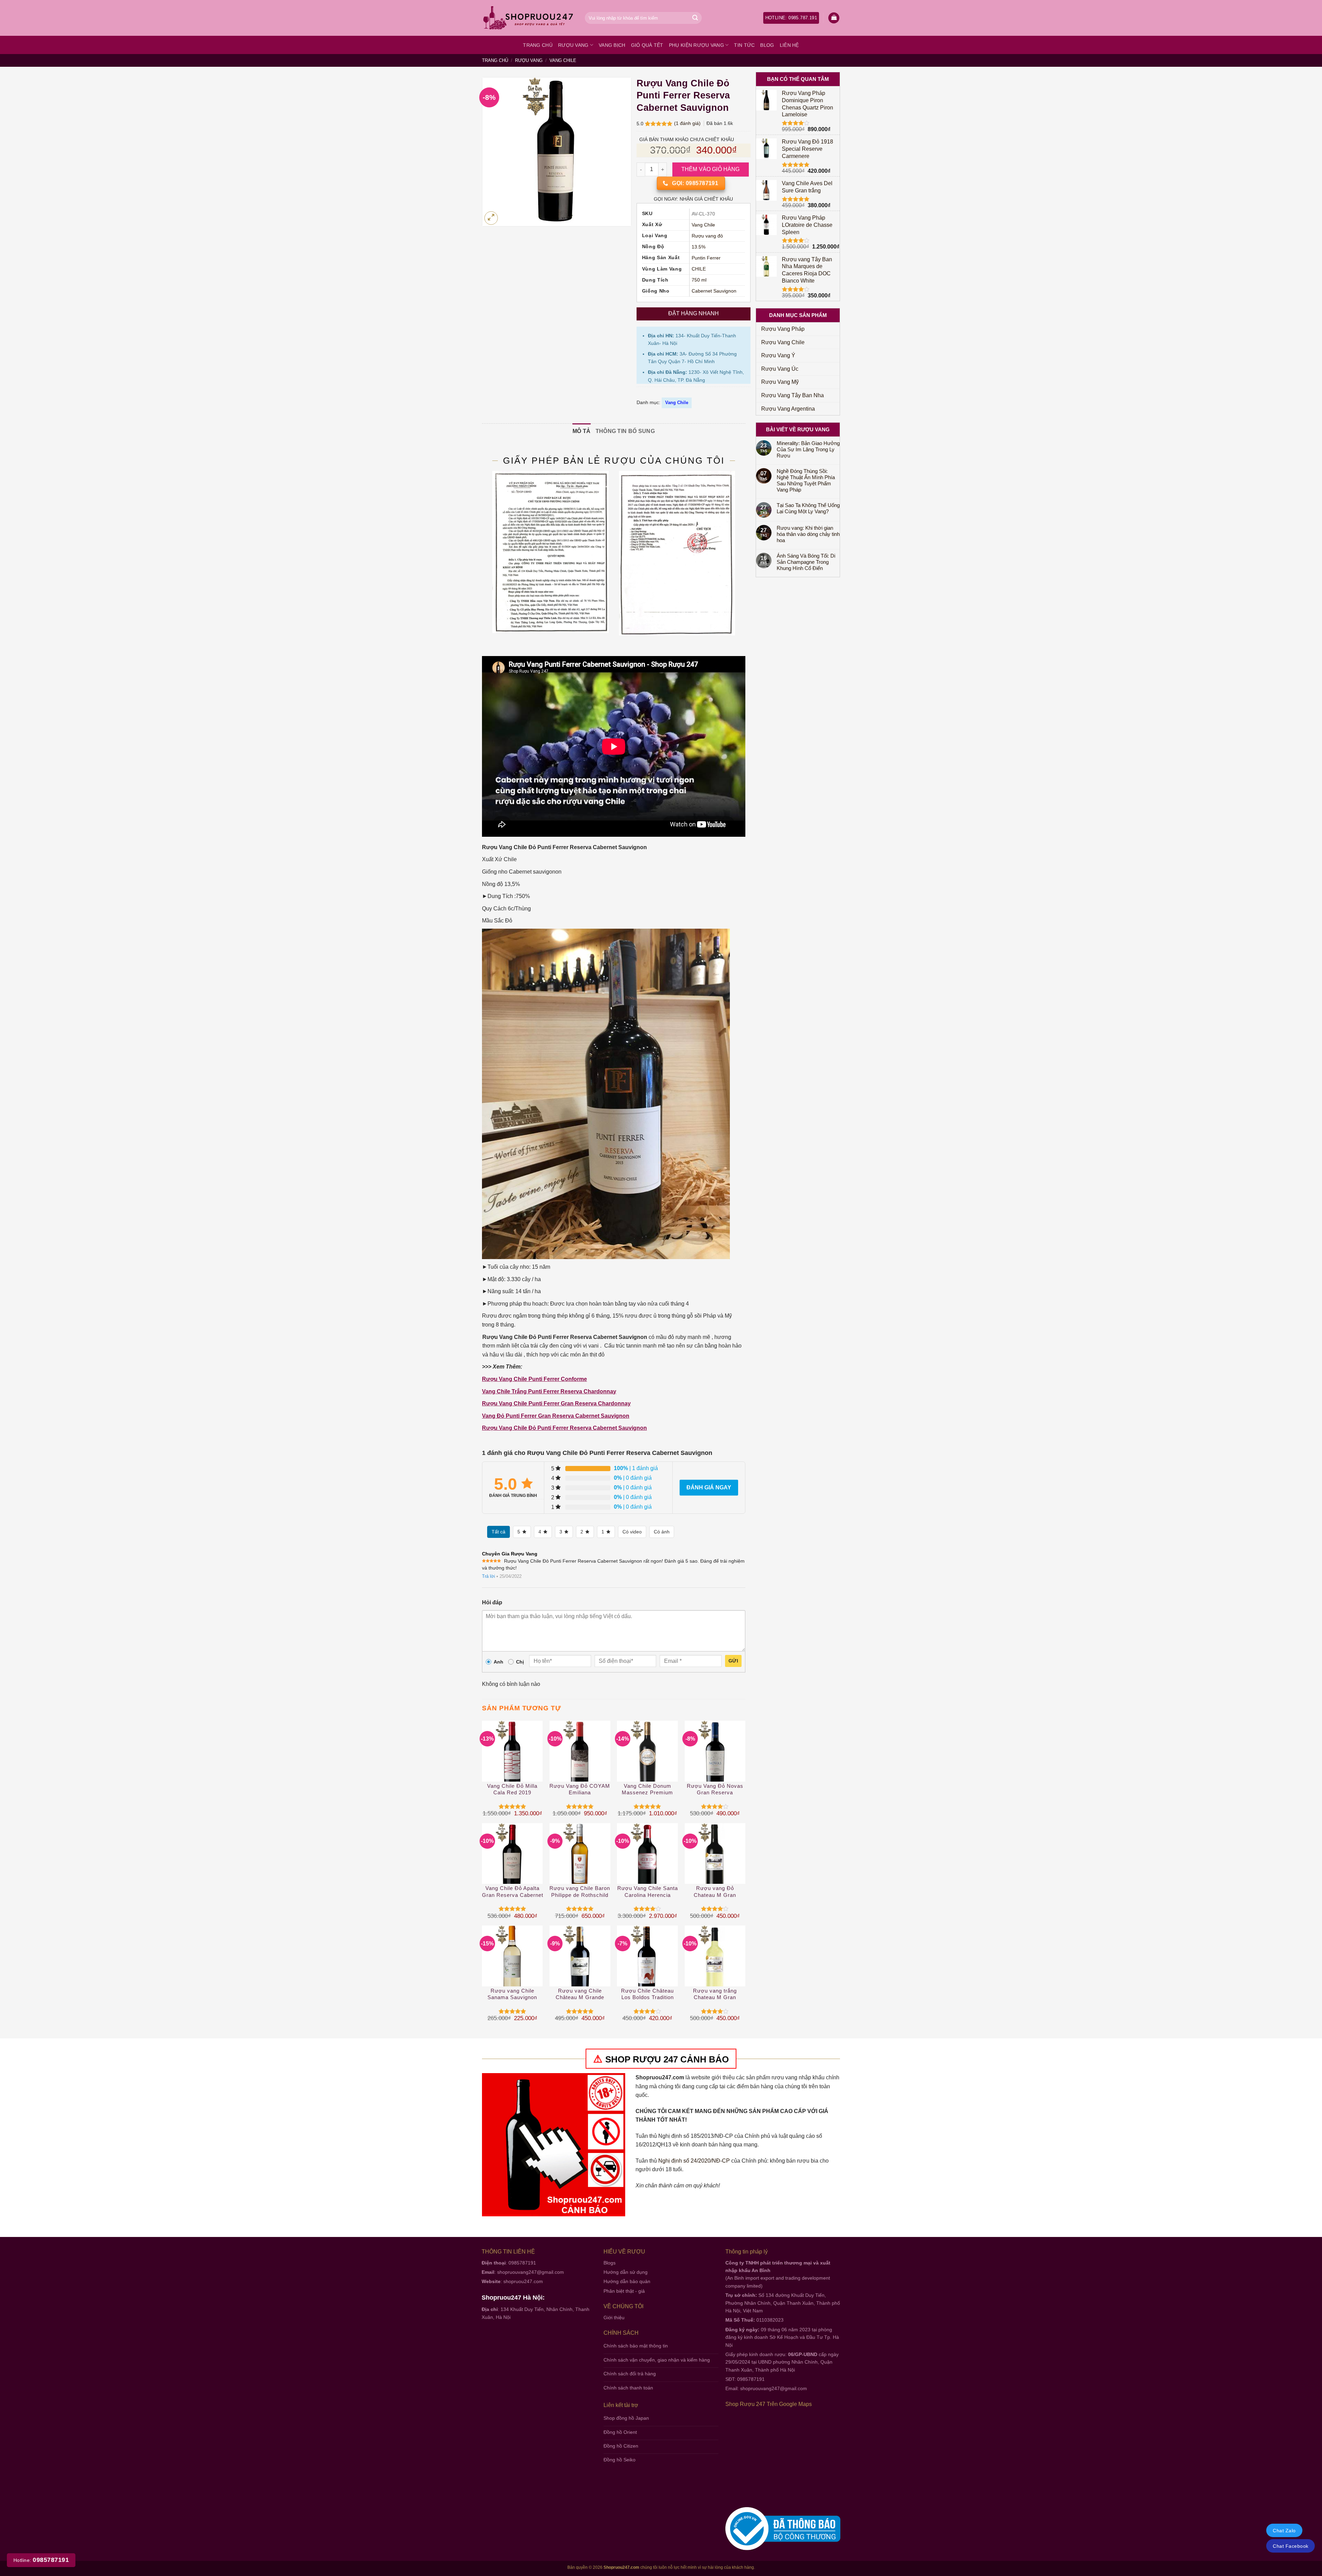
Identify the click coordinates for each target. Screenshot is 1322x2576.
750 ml (699, 280)
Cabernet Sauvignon (714, 291)
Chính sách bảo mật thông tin (636, 2346)
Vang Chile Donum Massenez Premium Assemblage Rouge (647, 1790)
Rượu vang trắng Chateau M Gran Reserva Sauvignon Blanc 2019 (715, 1994)
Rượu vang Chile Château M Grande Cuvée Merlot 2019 (580, 1994)
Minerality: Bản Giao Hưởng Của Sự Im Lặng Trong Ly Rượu (808, 449)
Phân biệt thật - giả (624, 2291)
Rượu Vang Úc (780, 369)
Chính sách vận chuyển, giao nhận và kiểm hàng (657, 2360)
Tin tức (744, 45)
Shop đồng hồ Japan (626, 2418)
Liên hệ (789, 45)
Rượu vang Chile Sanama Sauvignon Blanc (512, 1994)
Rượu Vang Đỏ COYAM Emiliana (580, 1789)
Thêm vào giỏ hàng (711, 169)
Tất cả (499, 1532)
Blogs (610, 2263)
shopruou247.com (523, 2281)
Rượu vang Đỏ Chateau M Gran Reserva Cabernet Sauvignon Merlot (715, 1892)
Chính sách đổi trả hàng (630, 2374)
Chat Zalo (1284, 2531)
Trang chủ (538, 45)
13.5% (699, 247)
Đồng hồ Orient (620, 2432)
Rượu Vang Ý (778, 355)
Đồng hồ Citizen (621, 2446)
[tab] (582, 431)
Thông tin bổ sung (625, 431)
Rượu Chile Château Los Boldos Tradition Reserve (647, 1994)
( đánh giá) (688, 123)
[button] (834, 18)
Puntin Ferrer (706, 258)
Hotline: (41, 2560)
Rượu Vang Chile (783, 342)
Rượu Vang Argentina (788, 409)
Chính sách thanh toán (628, 2388)
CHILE (699, 269)
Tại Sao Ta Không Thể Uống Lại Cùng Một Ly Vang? (808, 508)
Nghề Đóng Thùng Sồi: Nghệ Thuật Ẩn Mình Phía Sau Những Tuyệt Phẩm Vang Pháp (806, 480)
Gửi (733, 1661)
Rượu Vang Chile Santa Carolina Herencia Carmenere (648, 1892)
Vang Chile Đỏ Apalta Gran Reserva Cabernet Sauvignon (513, 1892)
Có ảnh (662, 1532)
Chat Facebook (1290, 2546)
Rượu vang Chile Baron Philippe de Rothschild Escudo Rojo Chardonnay (580, 1892)
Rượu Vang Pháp (783, 329)
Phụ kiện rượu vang (696, 45)
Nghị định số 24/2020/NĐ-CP (694, 2161)
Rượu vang (573, 45)
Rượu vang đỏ (707, 236)
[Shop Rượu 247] (528, 18)
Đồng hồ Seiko (620, 2460)
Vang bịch (612, 45)
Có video (632, 1532)
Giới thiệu (614, 2318)
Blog (767, 45)
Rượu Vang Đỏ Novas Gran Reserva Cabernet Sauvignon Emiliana (715, 1790)
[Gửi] (695, 18)
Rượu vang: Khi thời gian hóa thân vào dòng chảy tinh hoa (808, 534)
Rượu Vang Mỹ (780, 382)
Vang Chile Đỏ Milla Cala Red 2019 (512, 1789)
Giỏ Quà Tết (647, 45)
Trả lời (489, 1576)
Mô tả (582, 431)
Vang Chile (563, 60)
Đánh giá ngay (709, 1487)
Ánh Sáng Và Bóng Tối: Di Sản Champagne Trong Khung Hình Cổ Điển (806, 562)
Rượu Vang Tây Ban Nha (793, 395)
